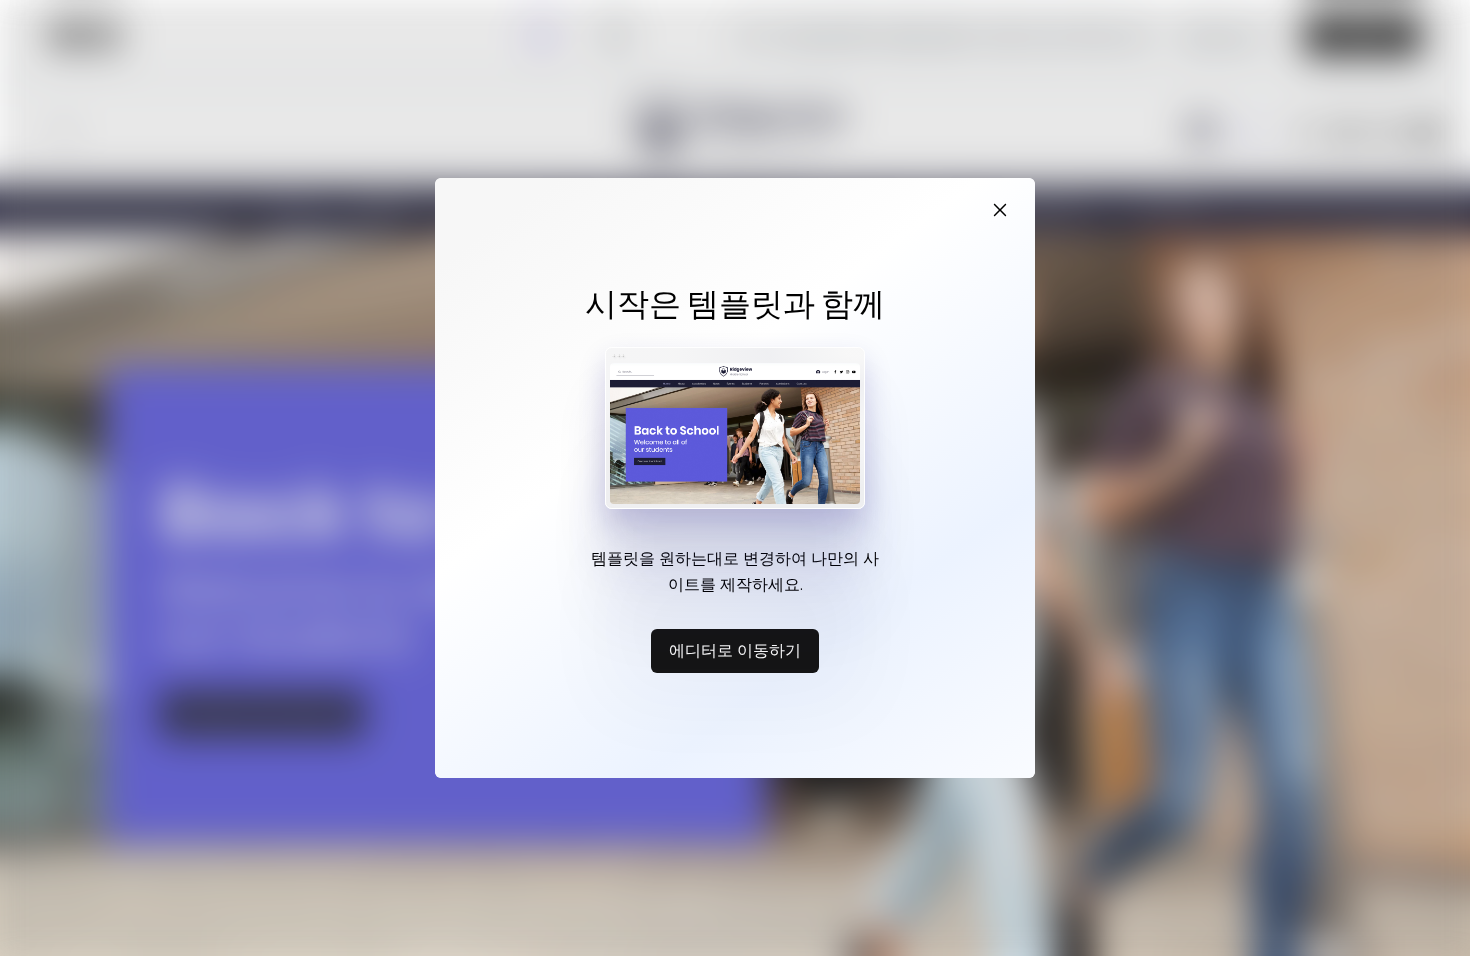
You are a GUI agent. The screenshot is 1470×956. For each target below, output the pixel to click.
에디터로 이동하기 (735, 650)
